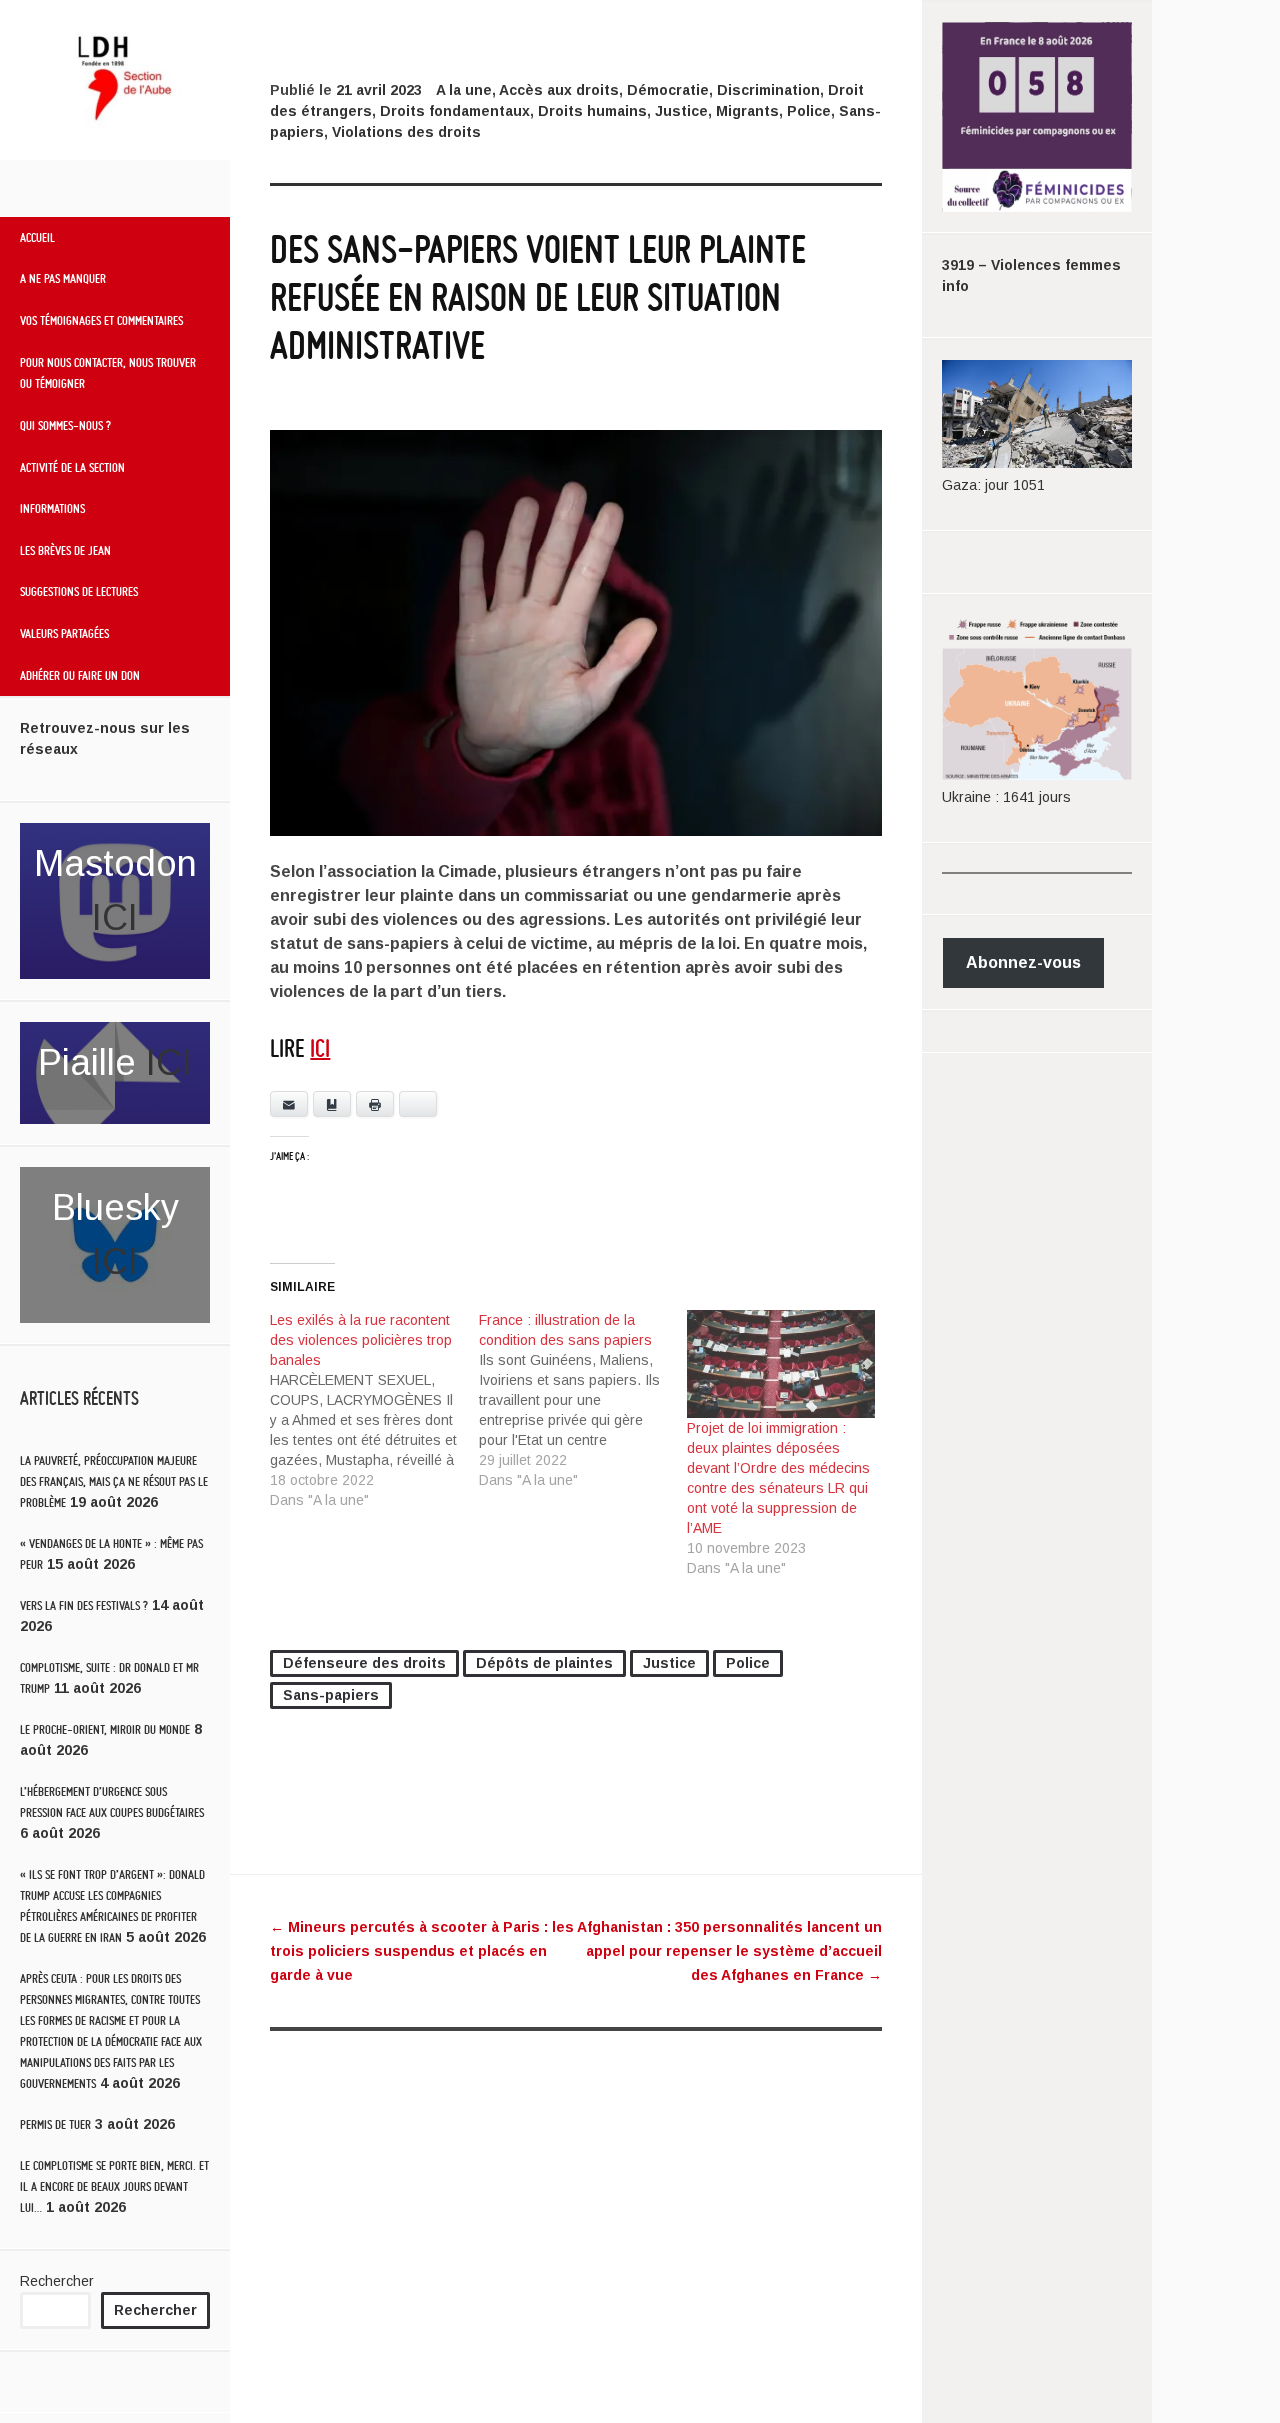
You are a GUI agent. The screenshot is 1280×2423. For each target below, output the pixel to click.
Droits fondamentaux (455, 111)
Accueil (37, 237)
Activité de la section (72, 467)
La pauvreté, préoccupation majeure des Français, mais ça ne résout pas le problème (114, 1481)
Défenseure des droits (364, 1663)
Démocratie (668, 90)
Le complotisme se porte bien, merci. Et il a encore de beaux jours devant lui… (114, 2186)
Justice (681, 111)
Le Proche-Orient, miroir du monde (105, 1729)
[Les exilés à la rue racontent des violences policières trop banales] (374, 1410)
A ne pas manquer (63, 278)
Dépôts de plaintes (544, 1663)
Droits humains (592, 111)
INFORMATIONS (52, 508)
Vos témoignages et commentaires (101, 320)
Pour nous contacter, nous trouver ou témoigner (108, 373)
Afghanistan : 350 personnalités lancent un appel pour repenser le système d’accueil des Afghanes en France (729, 1951)
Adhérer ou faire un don (80, 675)
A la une (464, 90)
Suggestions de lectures (79, 591)
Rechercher (57, 2281)
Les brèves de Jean (65, 550)
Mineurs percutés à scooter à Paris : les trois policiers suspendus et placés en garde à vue (422, 1951)
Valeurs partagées (64, 633)
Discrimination (768, 90)
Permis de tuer (55, 2124)
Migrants (747, 111)
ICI (115, 917)
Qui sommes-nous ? (65, 425)
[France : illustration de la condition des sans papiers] (583, 1400)
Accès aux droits (559, 90)
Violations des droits (406, 132)
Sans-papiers (331, 1695)
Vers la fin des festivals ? (84, 1605)
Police (809, 111)
